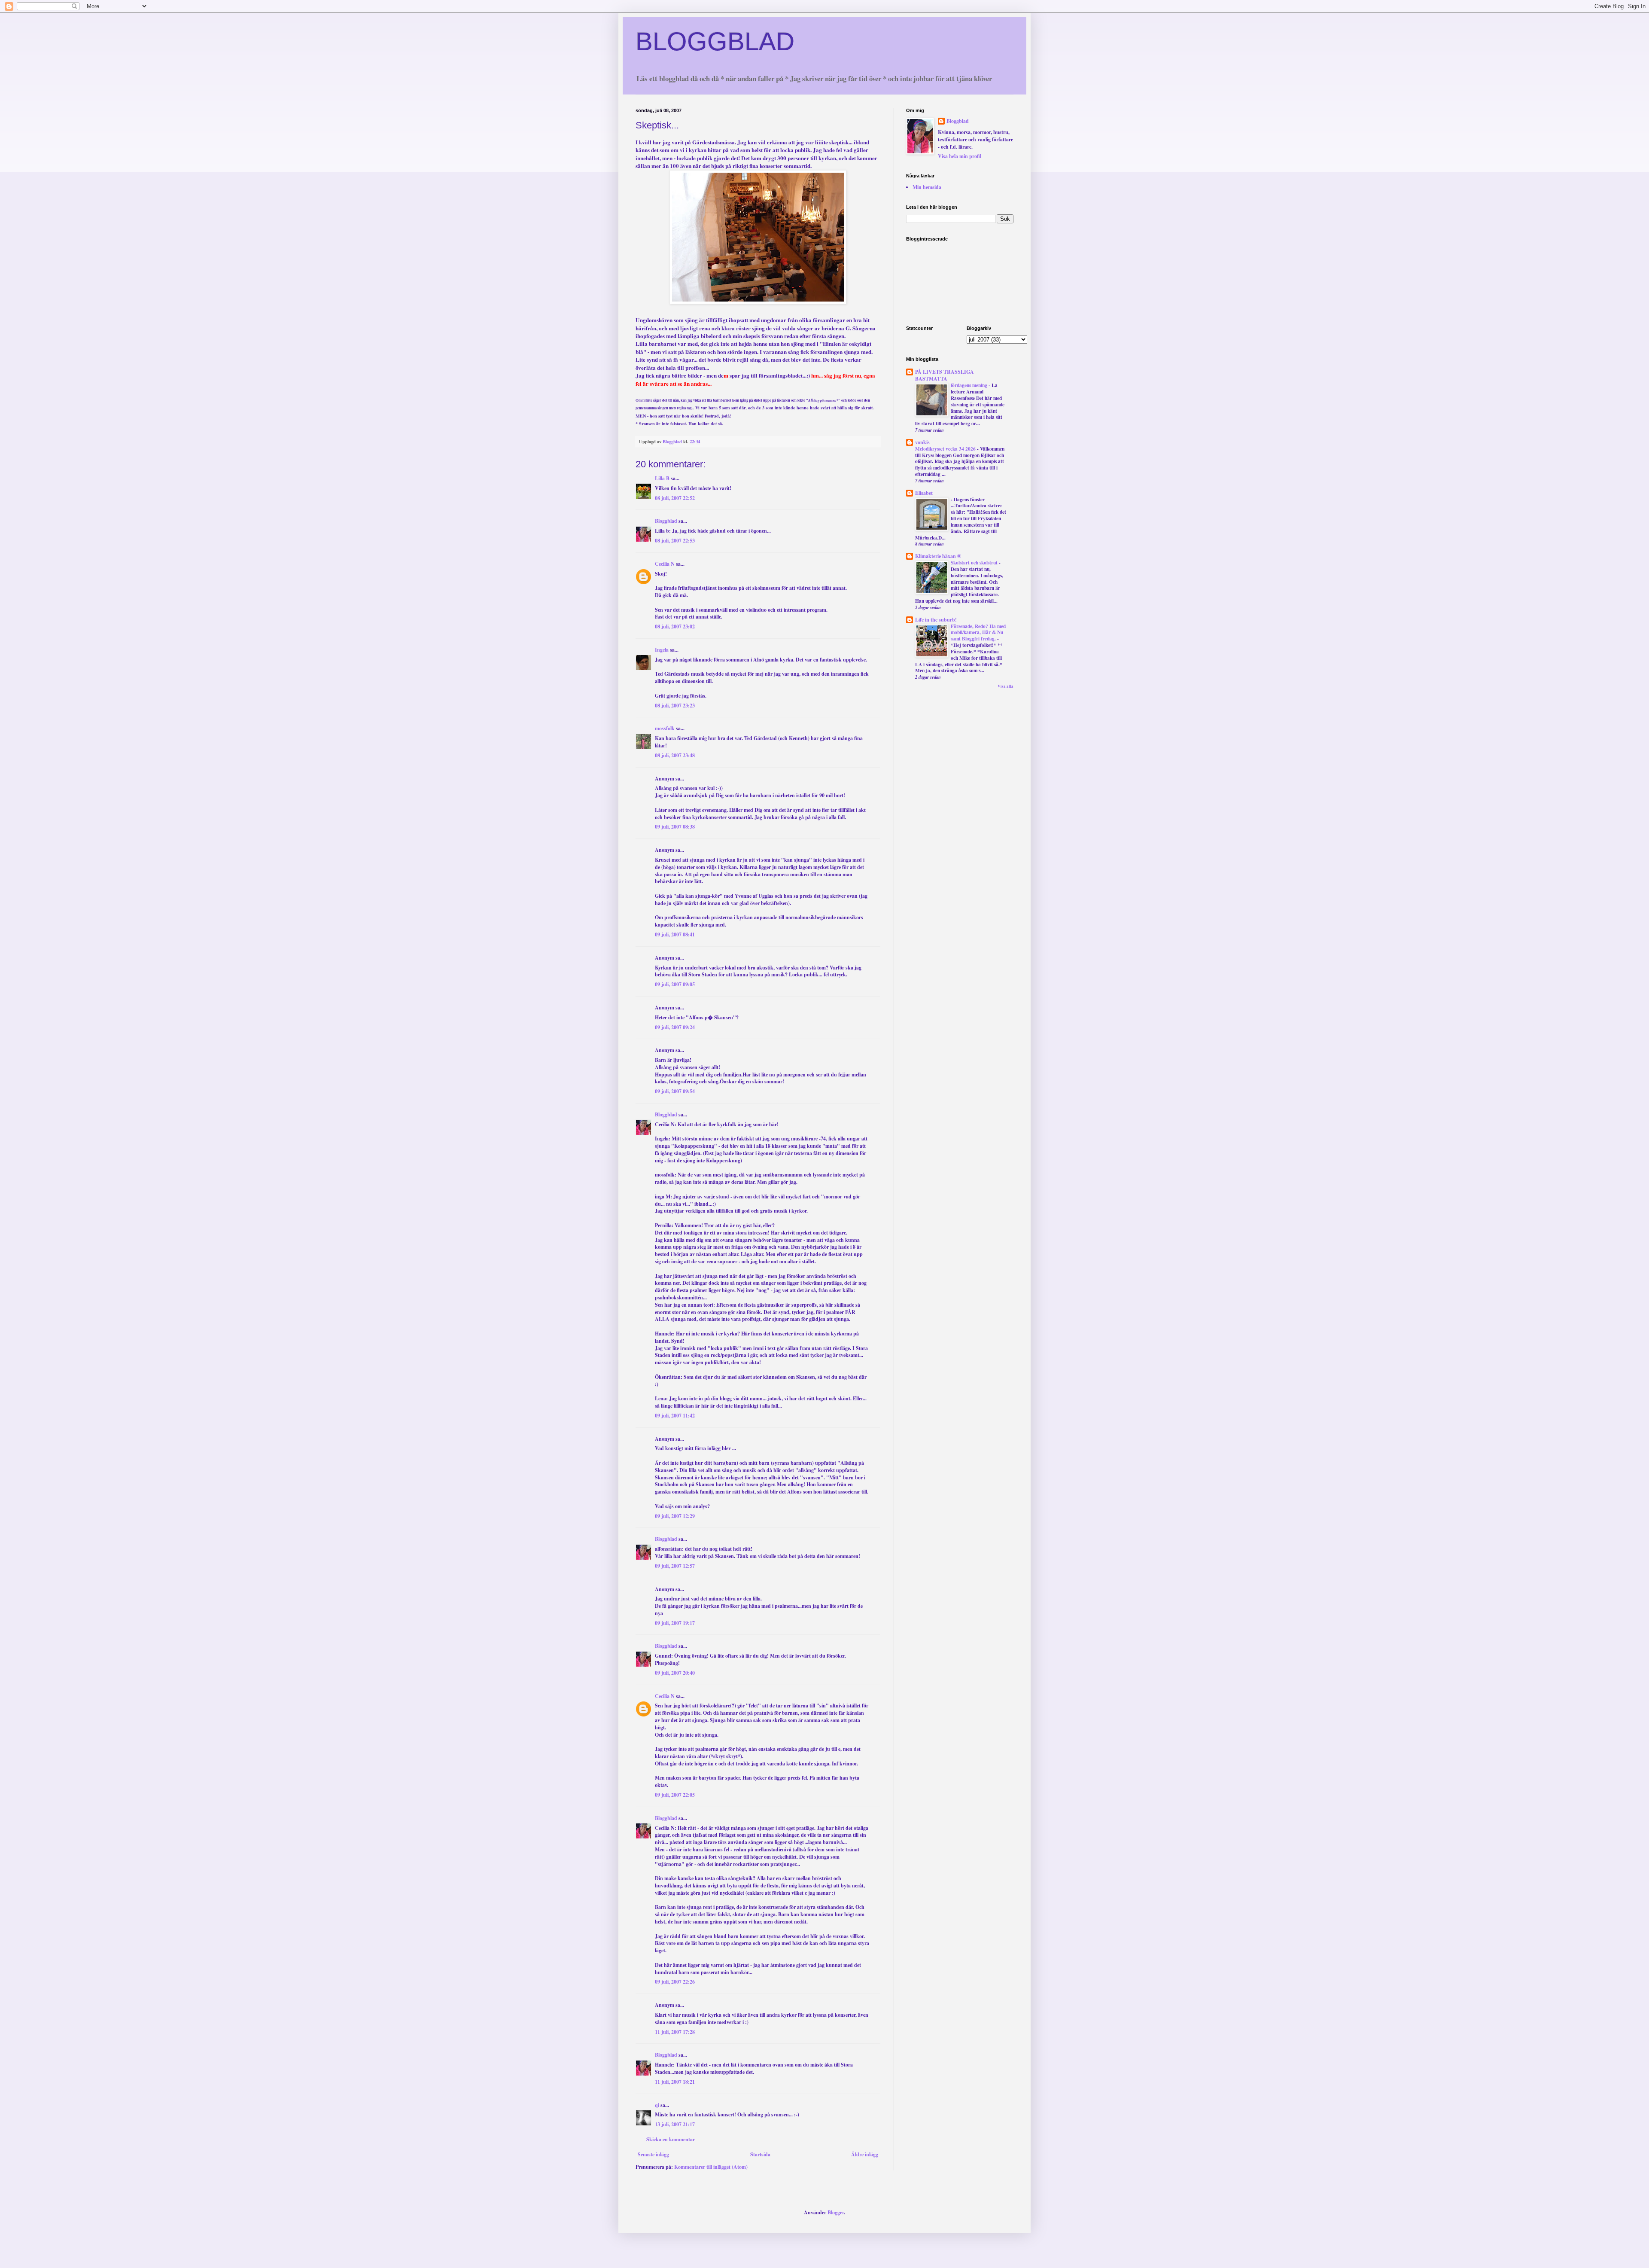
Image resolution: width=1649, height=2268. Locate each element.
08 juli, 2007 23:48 (675, 755)
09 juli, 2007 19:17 (675, 1623)
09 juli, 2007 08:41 (675, 934)
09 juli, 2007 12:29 (675, 1516)
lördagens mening (970, 385)
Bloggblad (666, 521)
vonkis (922, 442)
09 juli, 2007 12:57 (675, 1566)
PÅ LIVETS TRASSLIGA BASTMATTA (945, 375)
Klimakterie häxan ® (938, 556)
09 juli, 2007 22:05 (675, 1795)
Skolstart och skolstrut (975, 562)
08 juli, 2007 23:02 (675, 626)
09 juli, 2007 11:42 (675, 1416)
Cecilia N (665, 564)
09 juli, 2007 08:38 (675, 827)
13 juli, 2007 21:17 (675, 2124)
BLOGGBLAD (715, 41)
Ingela (662, 650)
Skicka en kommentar (671, 2139)
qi (657, 2105)
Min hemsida (927, 187)
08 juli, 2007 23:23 (675, 706)
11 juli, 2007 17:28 (675, 2032)
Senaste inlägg (653, 2154)
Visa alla (1006, 686)
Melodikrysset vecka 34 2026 (946, 449)
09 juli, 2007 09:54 (675, 1091)
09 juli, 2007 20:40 (675, 1673)
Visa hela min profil (960, 156)
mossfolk (665, 728)
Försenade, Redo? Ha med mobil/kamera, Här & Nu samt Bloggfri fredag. (978, 633)
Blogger (836, 2212)
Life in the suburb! (936, 620)
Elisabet (924, 493)
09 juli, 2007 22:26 (675, 1982)
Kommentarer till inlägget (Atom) (711, 2167)
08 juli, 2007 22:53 (675, 541)
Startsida (760, 2154)
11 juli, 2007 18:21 (675, 2082)
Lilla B (662, 478)
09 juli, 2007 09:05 (675, 984)
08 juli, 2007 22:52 (675, 498)
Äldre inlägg (865, 2154)
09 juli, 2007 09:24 (675, 1027)
